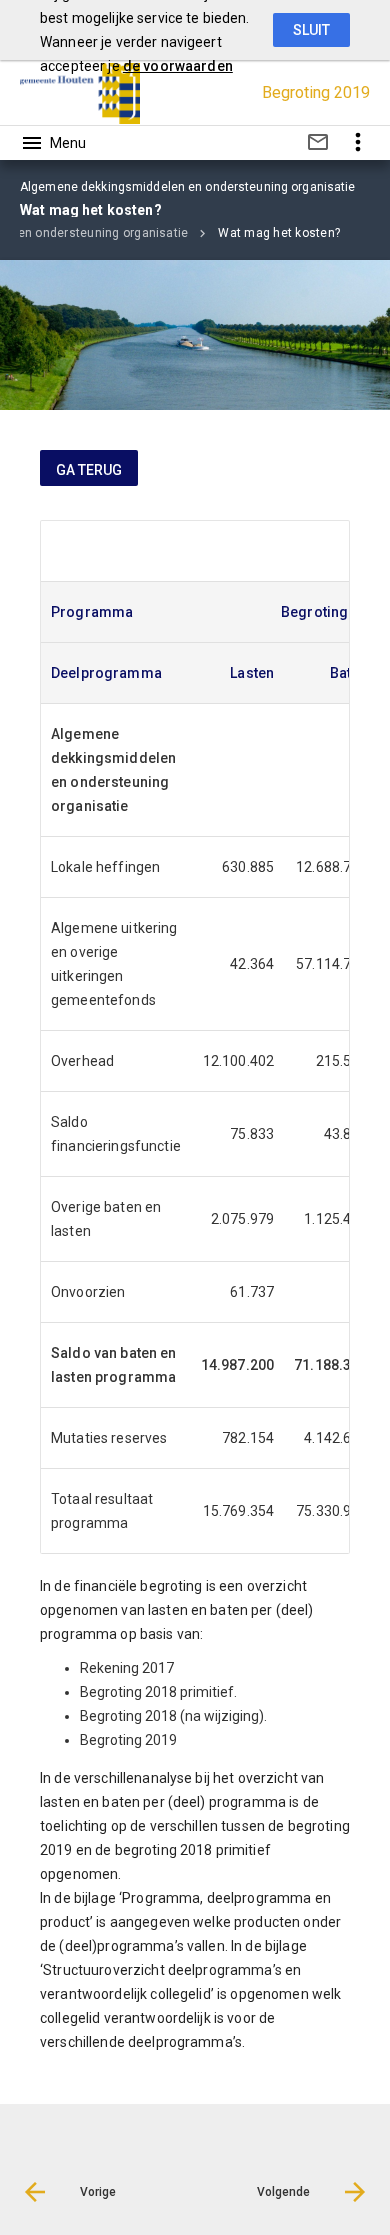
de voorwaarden (178, 66)
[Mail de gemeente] (318, 145)
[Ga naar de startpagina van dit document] (80, 93)
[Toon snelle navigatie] (357, 142)
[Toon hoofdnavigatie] (53, 143)
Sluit (311, 30)
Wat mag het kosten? (279, 233)
